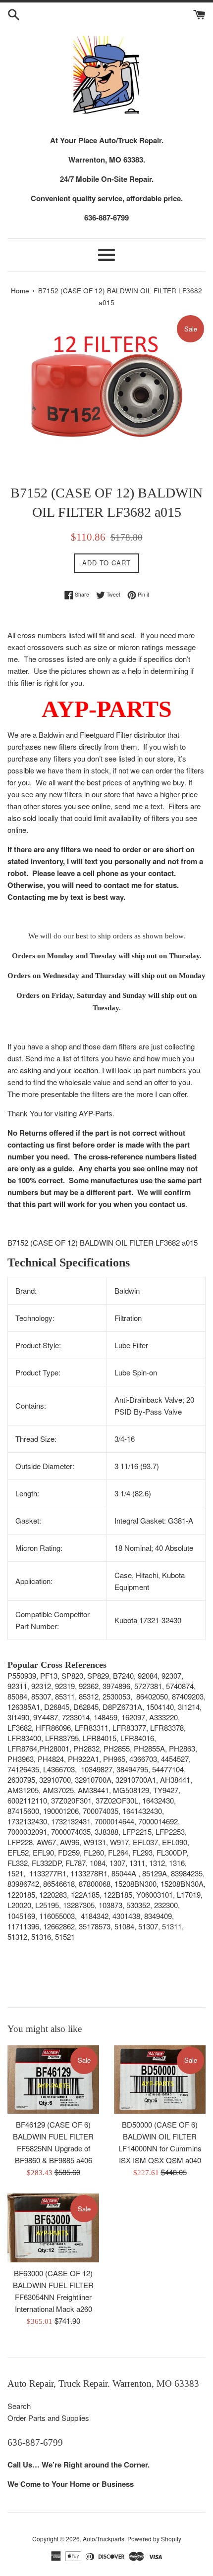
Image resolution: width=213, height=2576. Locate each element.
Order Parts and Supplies (48, 2418)
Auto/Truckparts (104, 2539)
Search (19, 2406)
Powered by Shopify (154, 2539)
